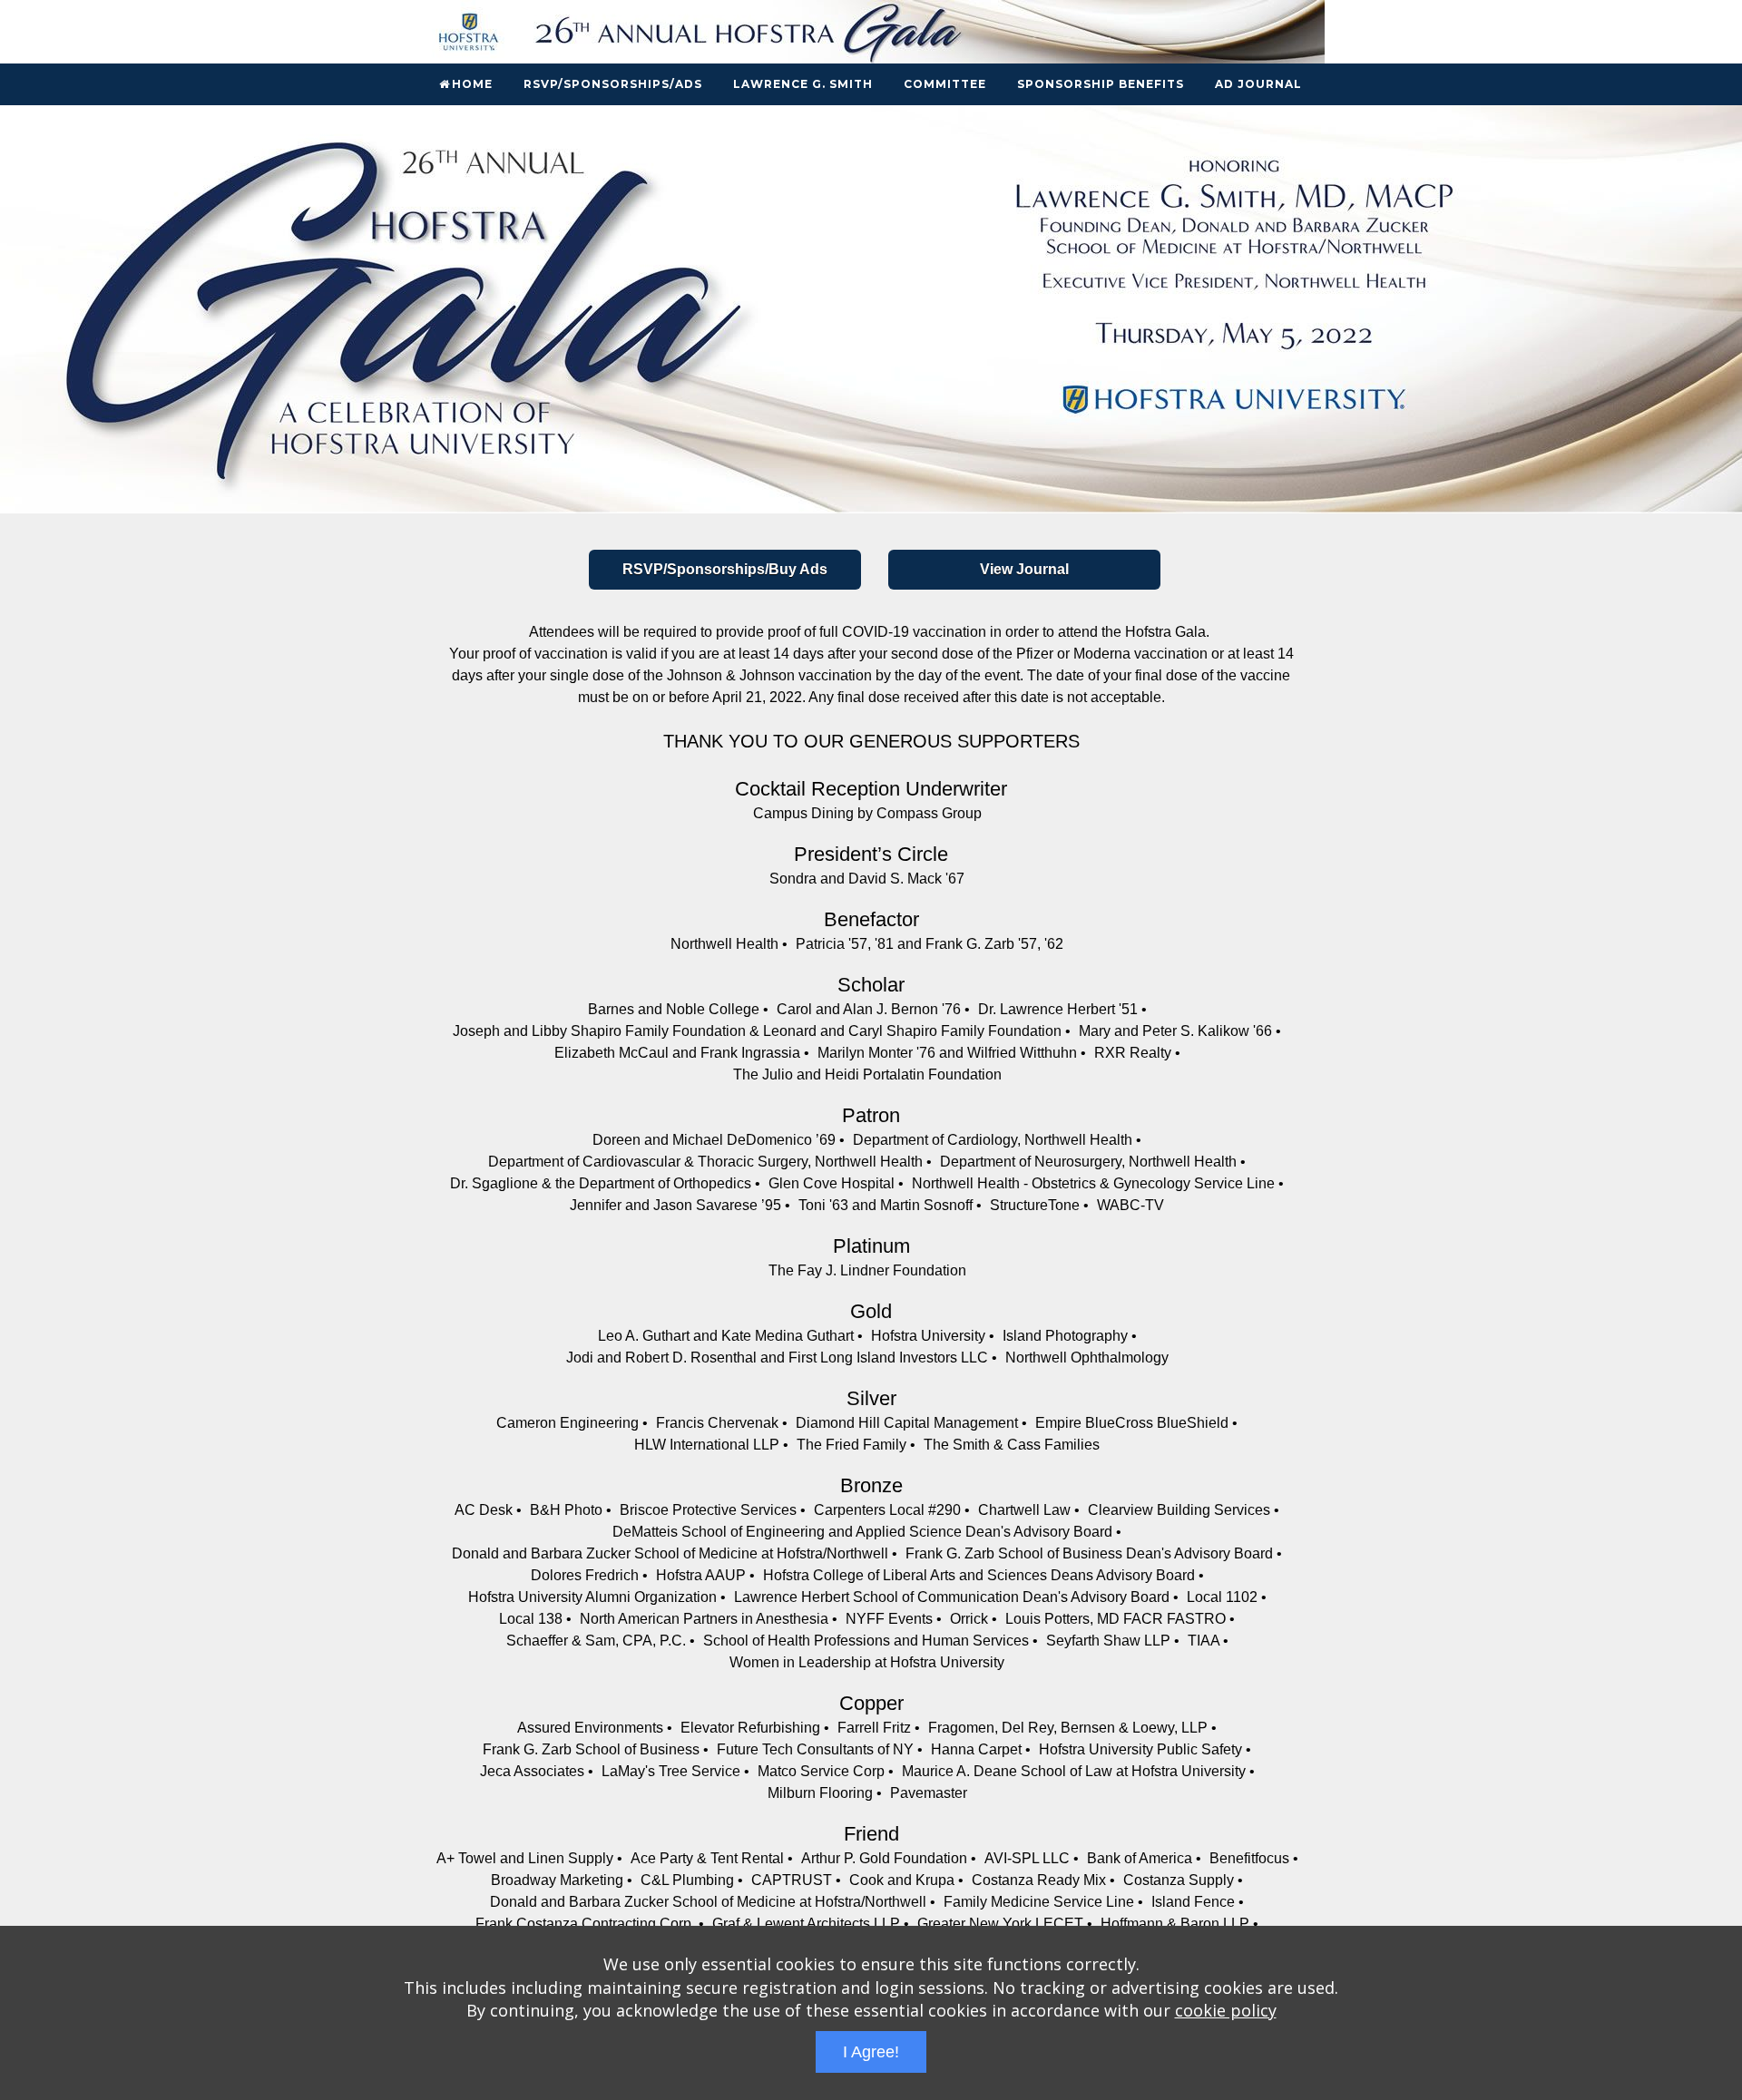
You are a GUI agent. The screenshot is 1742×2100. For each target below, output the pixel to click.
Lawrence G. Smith (803, 84)
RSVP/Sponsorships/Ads (613, 84)
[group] (871, 309)
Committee (945, 84)
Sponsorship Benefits (1101, 84)
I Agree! (871, 2052)
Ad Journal (1258, 84)
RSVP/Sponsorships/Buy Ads (725, 569)
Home (472, 84)
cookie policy (1226, 2010)
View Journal (1024, 569)
